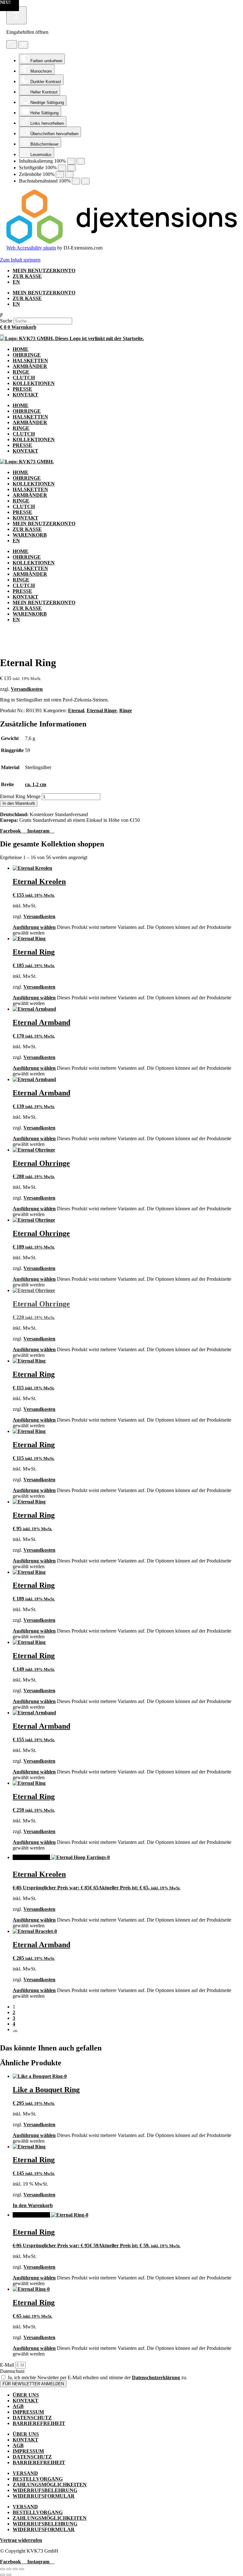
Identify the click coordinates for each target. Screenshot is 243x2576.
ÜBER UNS (26, 2395)
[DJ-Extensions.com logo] (121, 242)
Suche (6, 321)
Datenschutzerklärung (156, 2377)
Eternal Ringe (102, 710)
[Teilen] (15, 2569)
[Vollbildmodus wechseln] (9, 2569)
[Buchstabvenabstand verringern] (76, 181)
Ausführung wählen (34, 927)
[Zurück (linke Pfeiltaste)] (3, 2575)
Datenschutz (12, 2371)
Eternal (76, 710)
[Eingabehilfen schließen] (23, 45)
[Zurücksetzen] (12, 44)
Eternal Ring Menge (20, 796)
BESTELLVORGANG (38, 2479)
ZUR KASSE (27, 276)
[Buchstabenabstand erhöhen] (85, 181)
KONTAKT (25, 395)
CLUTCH (24, 378)
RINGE (21, 372)
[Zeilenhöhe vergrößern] (69, 175)
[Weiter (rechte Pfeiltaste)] (9, 2575)
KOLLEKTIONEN (34, 383)
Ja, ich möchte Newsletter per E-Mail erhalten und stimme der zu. (97, 2377)
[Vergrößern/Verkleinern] (3, 2569)
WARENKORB (30, 535)
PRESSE (22, 389)
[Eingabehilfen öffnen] (16, 15)
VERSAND (25, 2473)
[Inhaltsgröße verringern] (71, 161)
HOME (21, 349)
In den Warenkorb (19, 803)
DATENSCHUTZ (32, 2418)
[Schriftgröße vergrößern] (72, 168)
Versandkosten (27, 689)
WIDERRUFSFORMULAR (44, 2496)
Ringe (126, 710)
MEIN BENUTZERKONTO (44, 271)
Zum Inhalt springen (20, 260)
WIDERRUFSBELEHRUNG (45, 2490)
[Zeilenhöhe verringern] (60, 175)
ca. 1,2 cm (36, 784)
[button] (121, 315)
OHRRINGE (27, 355)
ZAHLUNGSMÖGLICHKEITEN (50, 2485)
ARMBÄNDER (30, 366)
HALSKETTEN (30, 361)
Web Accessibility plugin (31, 248)
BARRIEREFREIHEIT (39, 2423)
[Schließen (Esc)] (22, 2569)
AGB (18, 2406)
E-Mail (8, 2365)
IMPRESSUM (28, 2412)
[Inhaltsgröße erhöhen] (81, 161)
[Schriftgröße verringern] (62, 168)
